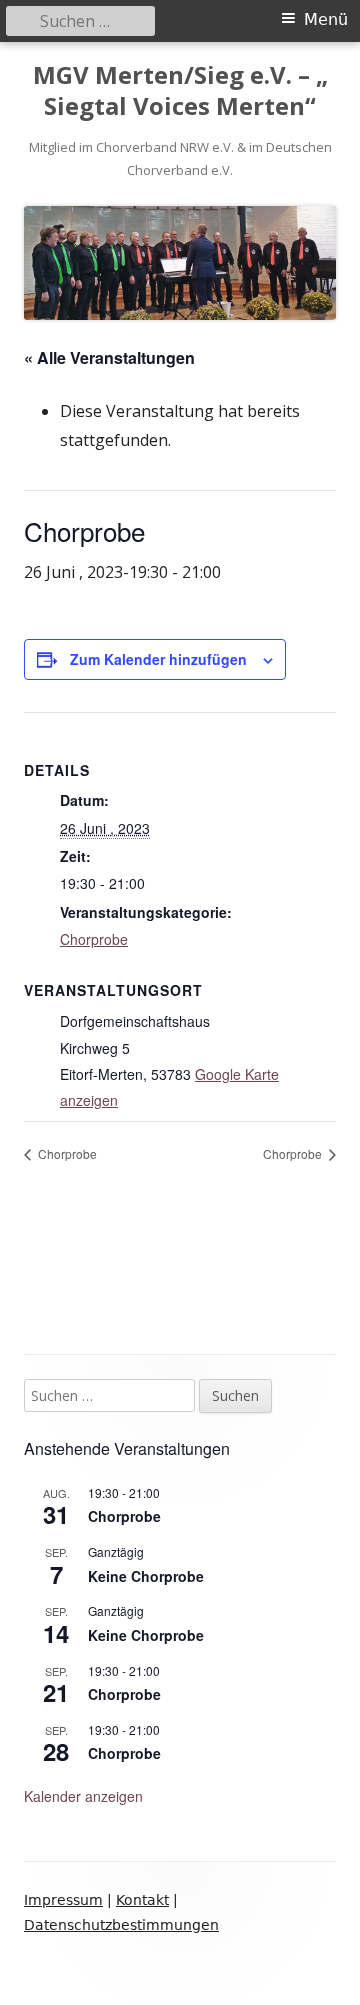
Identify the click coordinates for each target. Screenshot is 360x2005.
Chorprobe (94, 939)
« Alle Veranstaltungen (109, 357)
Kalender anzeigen (83, 1796)
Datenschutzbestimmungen (121, 1925)
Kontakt (142, 1900)
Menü (326, 19)
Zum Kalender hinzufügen (158, 659)
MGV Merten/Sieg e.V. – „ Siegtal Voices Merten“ (180, 91)
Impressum (63, 1900)
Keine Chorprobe (146, 1576)
